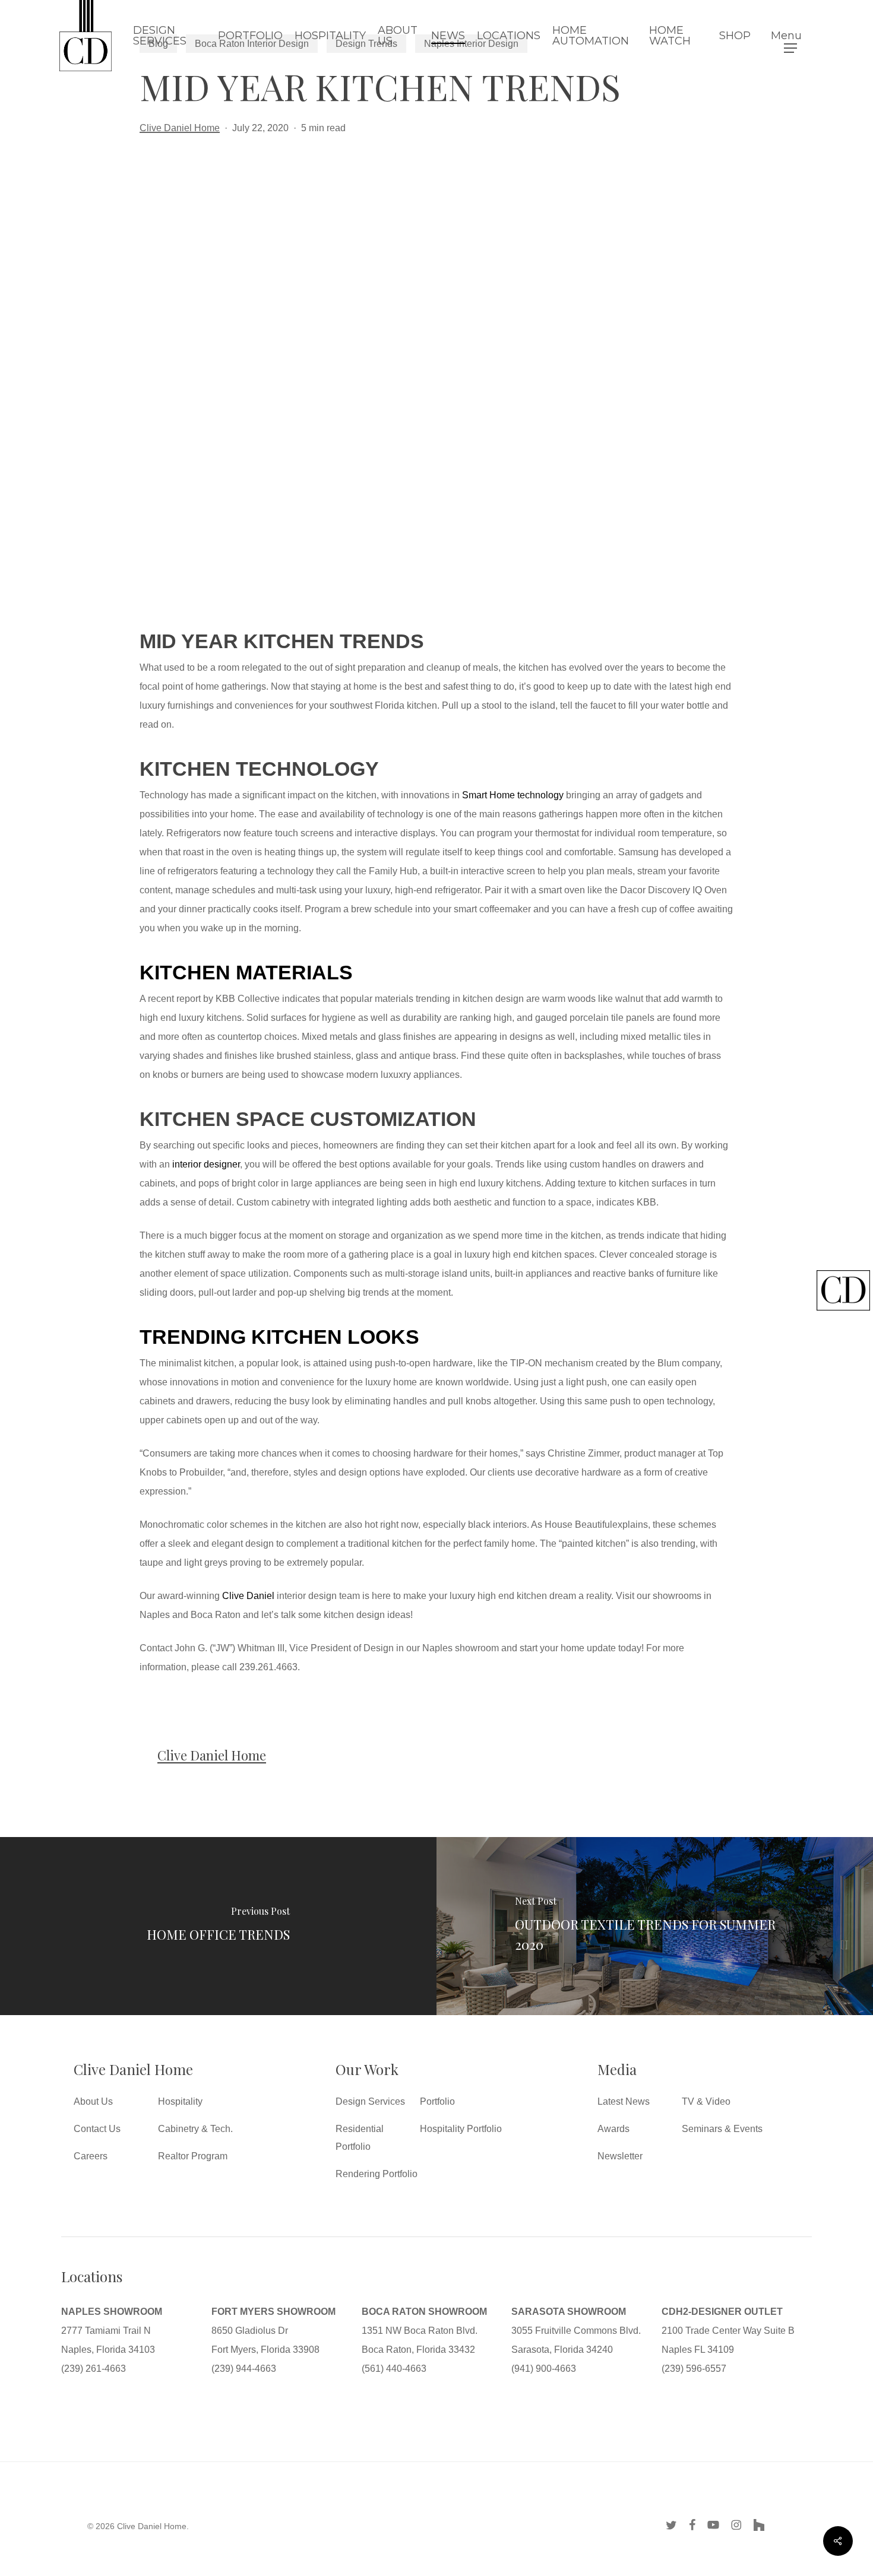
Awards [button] (613, 2129)
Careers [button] (91, 2156)
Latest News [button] (624, 2101)
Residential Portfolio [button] (360, 2138)
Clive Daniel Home (180, 128)
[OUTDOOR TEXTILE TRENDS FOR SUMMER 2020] (655, 1926)
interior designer (206, 1164)
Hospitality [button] (180, 2101)
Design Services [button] (370, 2101)
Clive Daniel (248, 1596)
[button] (790, 36)
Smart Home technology (513, 795)
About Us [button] (93, 2101)
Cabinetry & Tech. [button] (195, 2129)
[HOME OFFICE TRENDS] (218, 1926)
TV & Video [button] (706, 2101)
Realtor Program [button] (193, 2156)
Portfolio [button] (437, 2101)
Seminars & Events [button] (722, 2129)
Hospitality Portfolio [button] (461, 2129)
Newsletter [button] (620, 2156)
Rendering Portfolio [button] (377, 2174)
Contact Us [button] (97, 2129)
